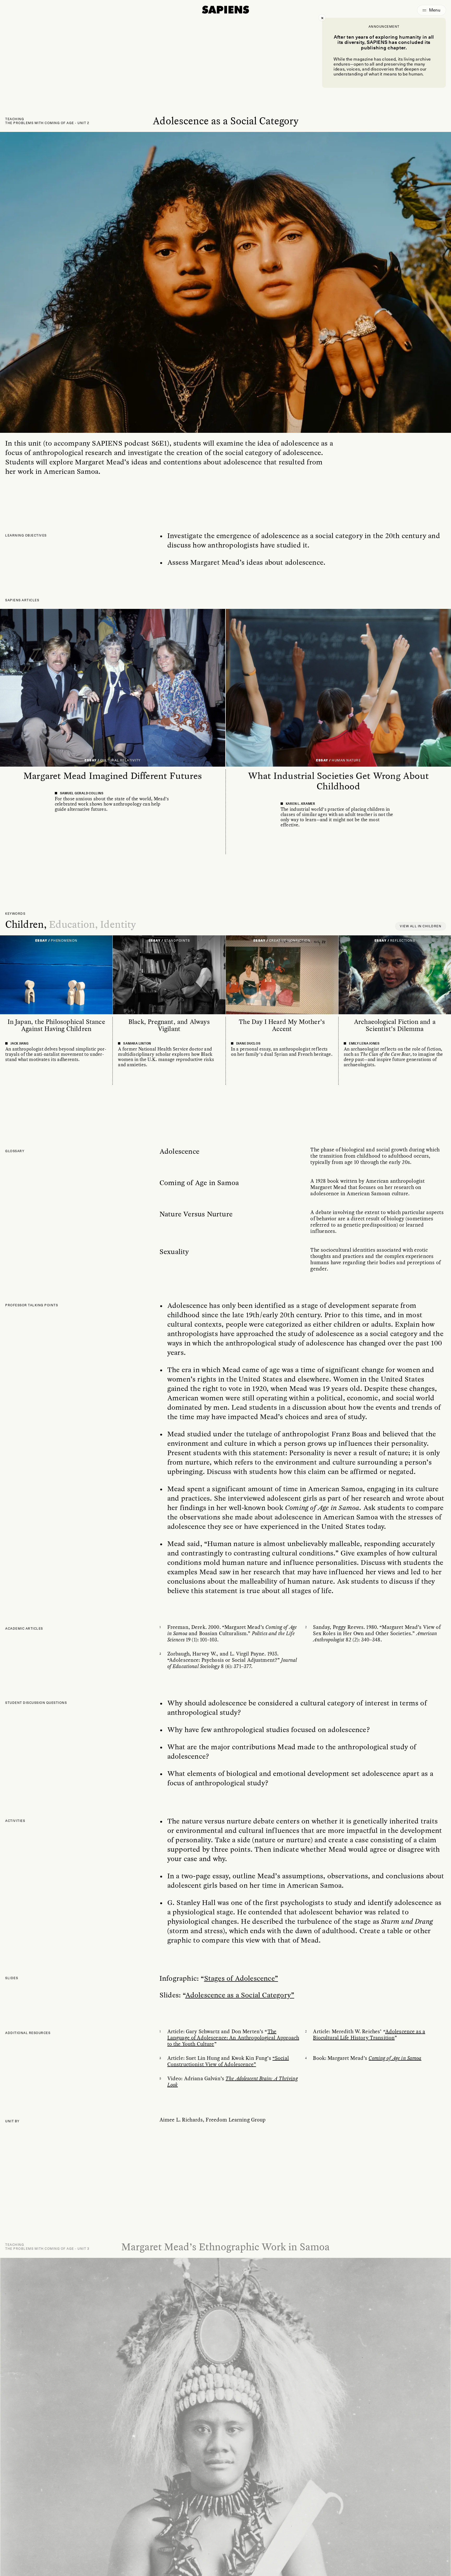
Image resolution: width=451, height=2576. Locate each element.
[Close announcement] (322, 18)
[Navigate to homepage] (225, 10)
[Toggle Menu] (432, 10)
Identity (118, 924)
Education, (74, 924)
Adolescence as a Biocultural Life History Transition (369, 2035)
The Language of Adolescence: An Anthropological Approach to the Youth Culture (233, 2038)
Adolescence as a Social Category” (240, 1995)
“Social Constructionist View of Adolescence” (228, 2061)
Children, (26, 924)
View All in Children (421, 926)
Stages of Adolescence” (241, 1978)
